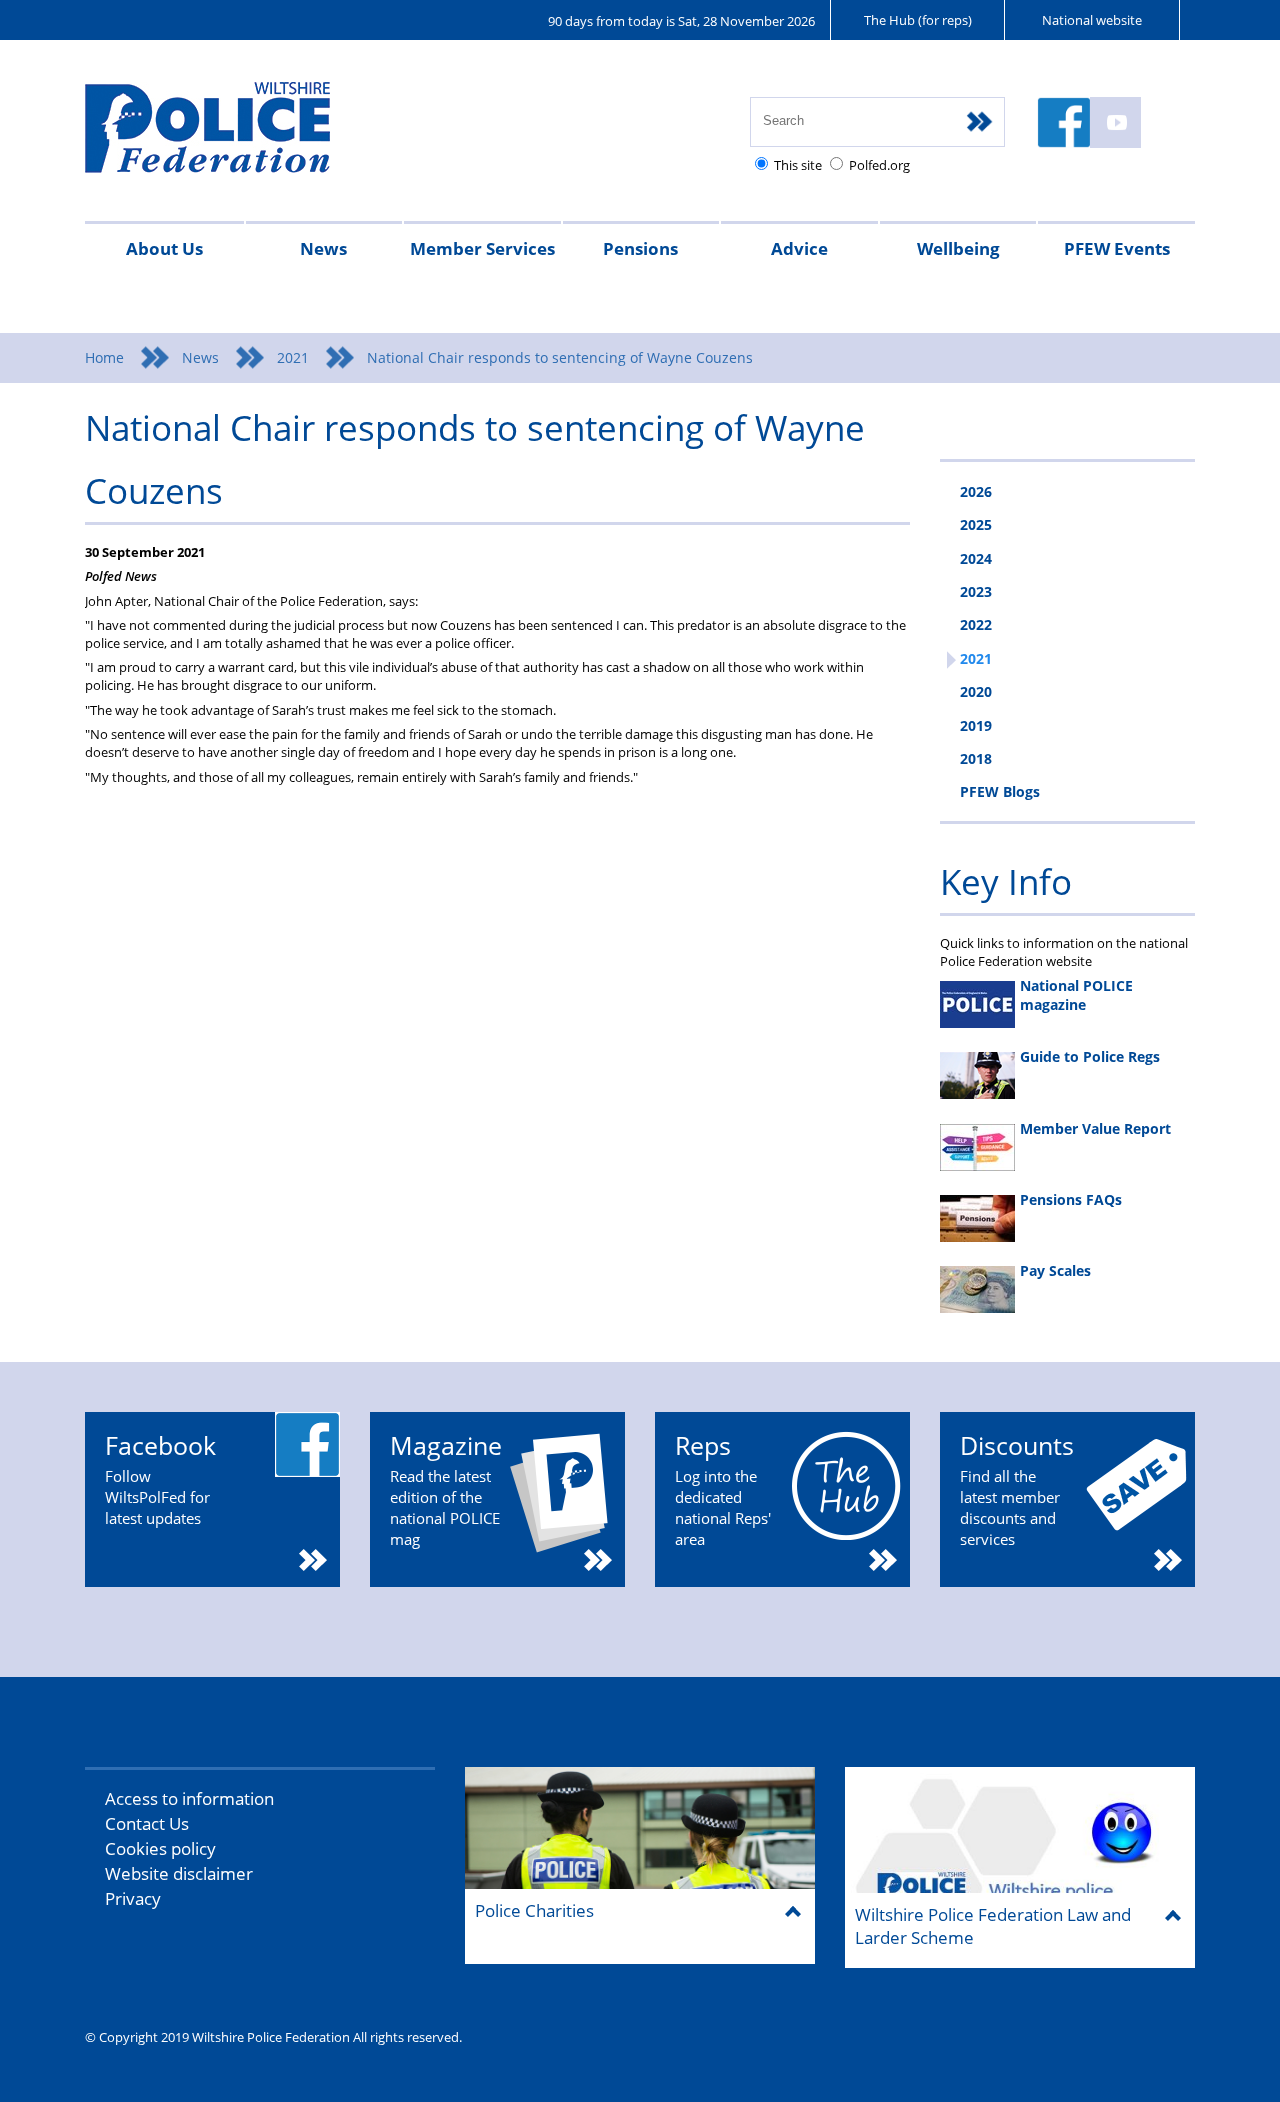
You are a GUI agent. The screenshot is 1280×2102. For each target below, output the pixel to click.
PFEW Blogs (1000, 791)
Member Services (482, 248)
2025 (976, 524)
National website (1092, 20)
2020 (976, 691)
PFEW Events (1117, 248)
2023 (976, 591)
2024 (976, 558)
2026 (976, 491)
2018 (976, 758)
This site (798, 165)
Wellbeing (958, 248)
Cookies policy (160, 1848)
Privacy (133, 1898)
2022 (976, 624)
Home (104, 357)
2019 (976, 725)
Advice (799, 248)
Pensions (640, 248)
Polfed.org (879, 165)
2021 (293, 357)
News (323, 248)
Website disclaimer (179, 1873)
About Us (164, 248)
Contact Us (147, 1823)
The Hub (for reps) (918, 20)
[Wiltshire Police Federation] (237, 136)
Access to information (189, 1798)
